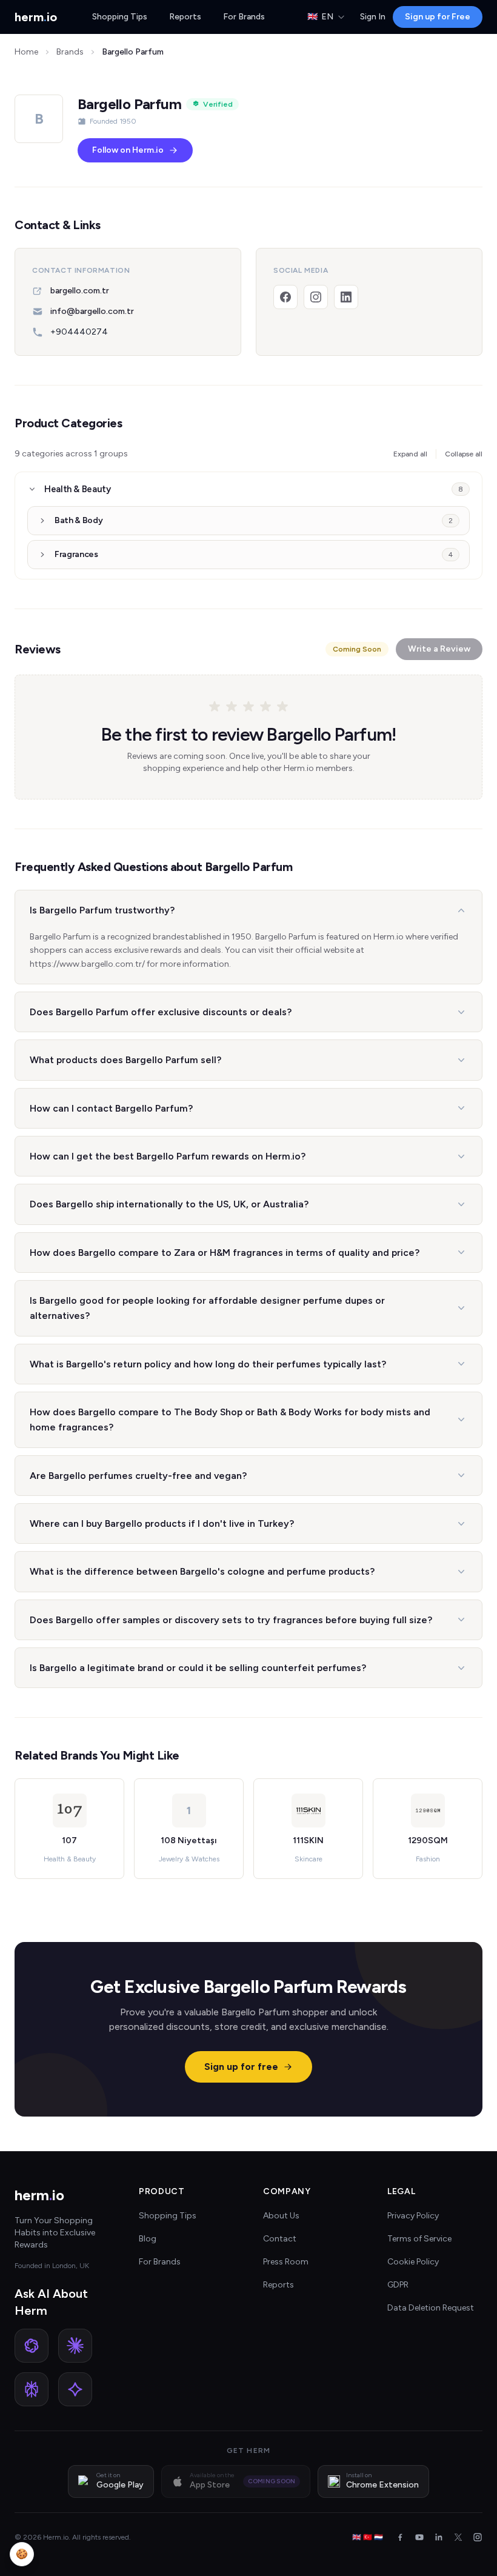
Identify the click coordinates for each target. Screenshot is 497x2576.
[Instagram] (316, 297)
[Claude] (75, 2346)
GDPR (398, 2285)
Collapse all (464, 454)
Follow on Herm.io (128, 150)
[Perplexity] (32, 2389)
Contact (280, 2239)
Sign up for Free (438, 17)
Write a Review (439, 649)
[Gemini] (75, 2389)
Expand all (410, 454)
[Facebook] (285, 297)
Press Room (286, 2262)
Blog (148, 2239)
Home (26, 52)
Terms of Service (419, 2239)
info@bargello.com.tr (92, 311)
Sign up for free (241, 2067)
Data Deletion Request (431, 2308)
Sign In (373, 17)
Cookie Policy (413, 2262)
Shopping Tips (120, 17)
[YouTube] (419, 2537)
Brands (70, 52)
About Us (281, 2216)
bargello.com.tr (80, 291)
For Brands (244, 17)
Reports (185, 17)
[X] (458, 2537)
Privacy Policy (413, 2216)
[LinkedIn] (346, 297)
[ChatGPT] (32, 2346)
